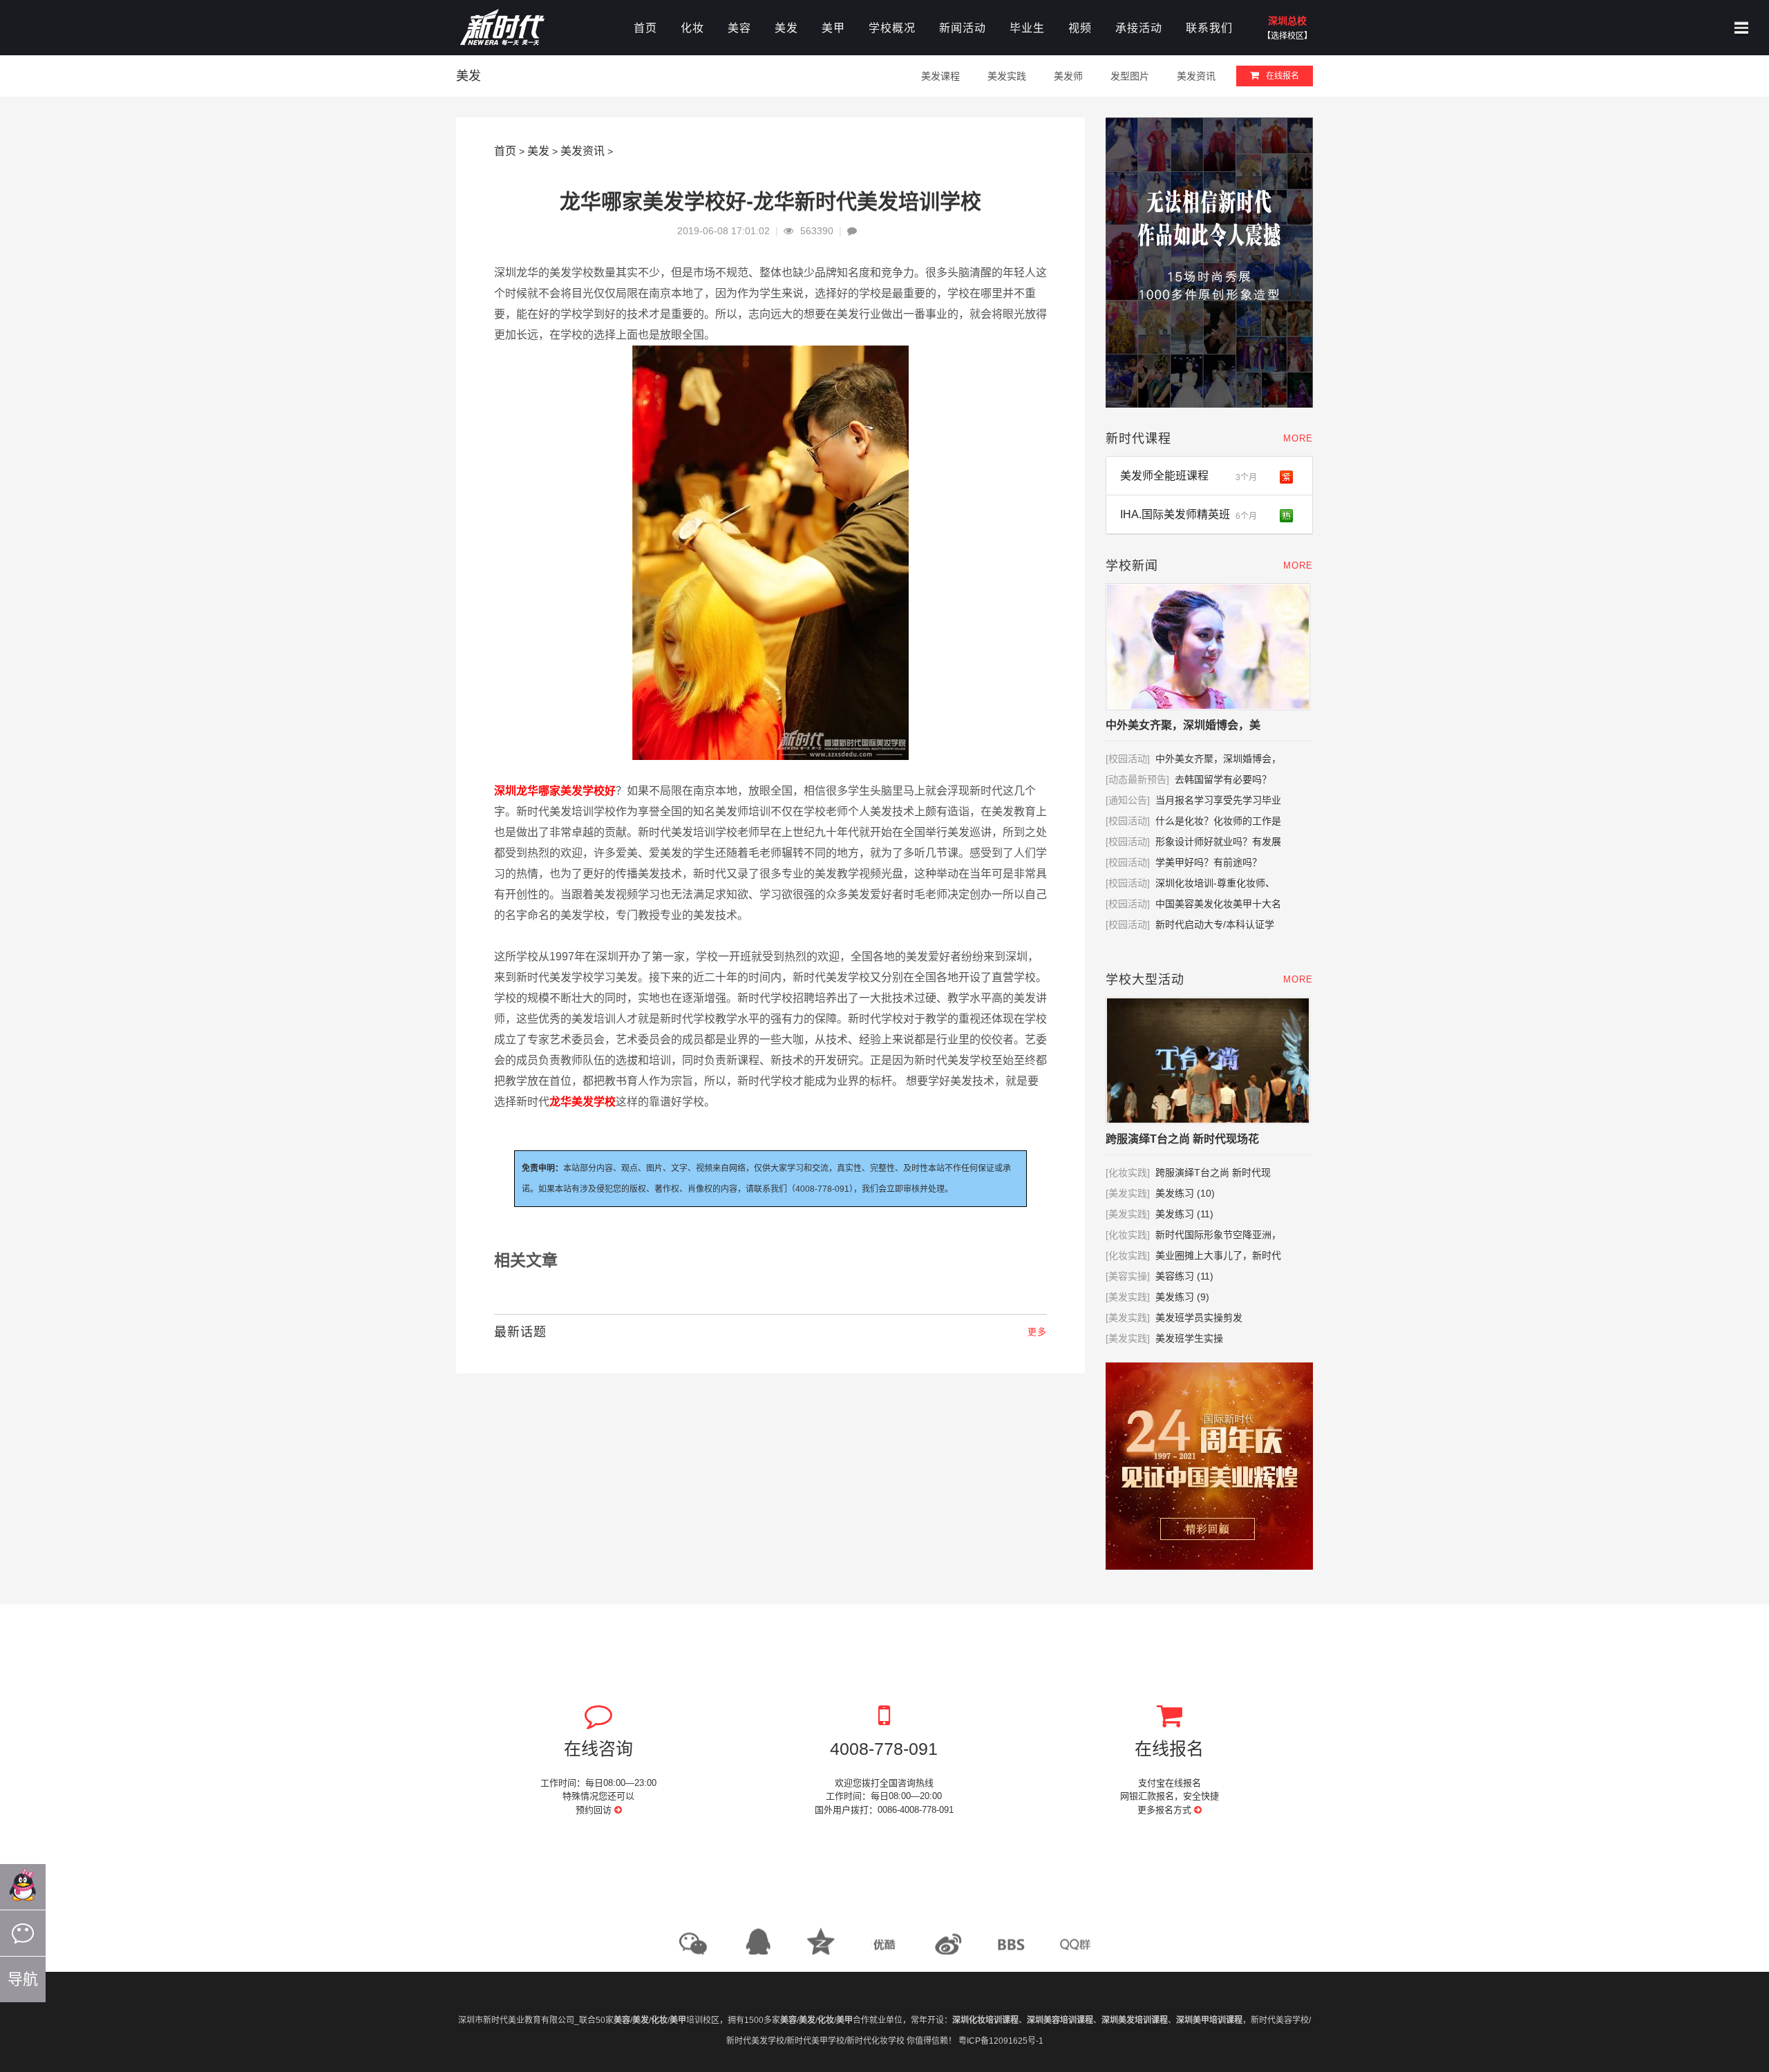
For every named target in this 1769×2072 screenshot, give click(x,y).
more (1298, 438)
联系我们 (1209, 28)
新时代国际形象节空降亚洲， (1218, 1235)
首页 (645, 28)
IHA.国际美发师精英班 (1189, 515)
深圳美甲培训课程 (1209, 2020)
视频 (1080, 28)
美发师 (1068, 76)
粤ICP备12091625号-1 (1001, 2041)
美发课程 (940, 76)
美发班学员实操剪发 (1210, 1318)
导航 (23, 1979)
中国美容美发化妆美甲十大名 (1218, 904)
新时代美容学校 (1280, 2020)
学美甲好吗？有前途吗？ (1209, 862)
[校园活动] (1128, 759)
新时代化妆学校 (876, 2041)
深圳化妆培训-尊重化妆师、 (1215, 883)
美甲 (833, 28)
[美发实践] (1128, 1193)
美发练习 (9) (1182, 1297)
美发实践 (1007, 76)
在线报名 (1283, 76)
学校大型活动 (1145, 980)
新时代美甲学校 (815, 2041)
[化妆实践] (1128, 1172)
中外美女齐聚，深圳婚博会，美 (1183, 725)
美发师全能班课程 (1189, 476)
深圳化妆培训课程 (985, 2020)
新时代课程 (1138, 439)
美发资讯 (1196, 76)
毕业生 (1027, 28)
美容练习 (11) (1184, 1276)
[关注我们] (23, 1933)
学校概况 (892, 28)
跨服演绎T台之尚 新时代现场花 (1182, 1139)
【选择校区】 (1287, 36)
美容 (739, 28)
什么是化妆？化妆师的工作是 (1218, 821)
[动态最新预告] (1137, 779)
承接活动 (1139, 28)
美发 (786, 28)
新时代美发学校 (755, 2041)
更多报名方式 (1166, 1810)
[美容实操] (1128, 1276)
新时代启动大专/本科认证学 (1215, 924)
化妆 (692, 28)
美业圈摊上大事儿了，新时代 (1218, 1255)
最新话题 (520, 1332)
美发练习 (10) (1185, 1193)
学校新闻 (1132, 566)
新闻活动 (963, 28)
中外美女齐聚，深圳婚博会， (1218, 759)
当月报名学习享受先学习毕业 (1218, 800)
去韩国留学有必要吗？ (1223, 779)
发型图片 (1130, 76)
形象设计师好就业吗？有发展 (1218, 842)
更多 (1037, 1332)
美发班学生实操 (1189, 1338)
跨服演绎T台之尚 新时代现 (1213, 1172)
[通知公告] (1128, 800)
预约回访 (595, 1810)
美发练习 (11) (1184, 1214)
